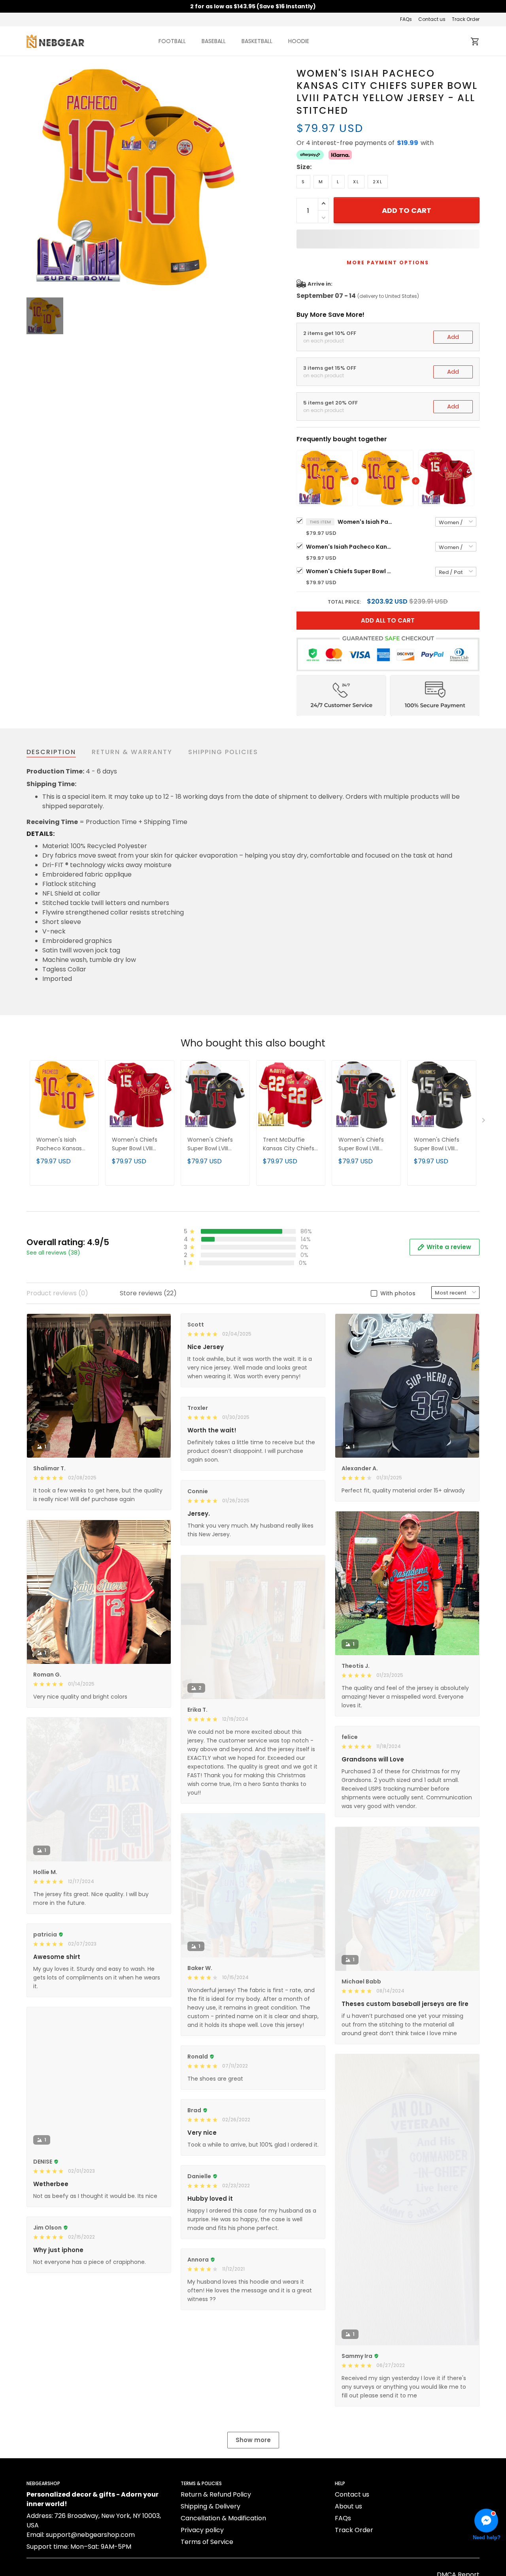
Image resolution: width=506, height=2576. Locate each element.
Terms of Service (207, 2542)
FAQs (406, 19)
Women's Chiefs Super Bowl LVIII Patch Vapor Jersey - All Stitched (214, 1145)
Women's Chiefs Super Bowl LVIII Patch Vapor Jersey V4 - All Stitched (441, 1145)
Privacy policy (202, 2530)
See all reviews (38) (53, 1253)
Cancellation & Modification (223, 2518)
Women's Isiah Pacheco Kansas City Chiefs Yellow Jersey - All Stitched (349, 547)
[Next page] (484, 1122)
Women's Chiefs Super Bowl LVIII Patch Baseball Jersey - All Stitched (349, 571)
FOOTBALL (172, 41)
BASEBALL (214, 41)
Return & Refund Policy (216, 2494)
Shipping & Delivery (211, 2506)
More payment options (388, 262)
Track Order (466, 19)
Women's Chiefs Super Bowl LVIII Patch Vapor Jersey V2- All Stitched (365, 1145)
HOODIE (299, 41)
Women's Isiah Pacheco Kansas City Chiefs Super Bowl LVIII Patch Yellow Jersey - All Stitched (365, 522)
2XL (378, 182)
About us (348, 2506)
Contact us (432, 19)
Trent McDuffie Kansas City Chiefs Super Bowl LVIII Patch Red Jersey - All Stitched (289, 1145)
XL (356, 182)
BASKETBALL (257, 41)
